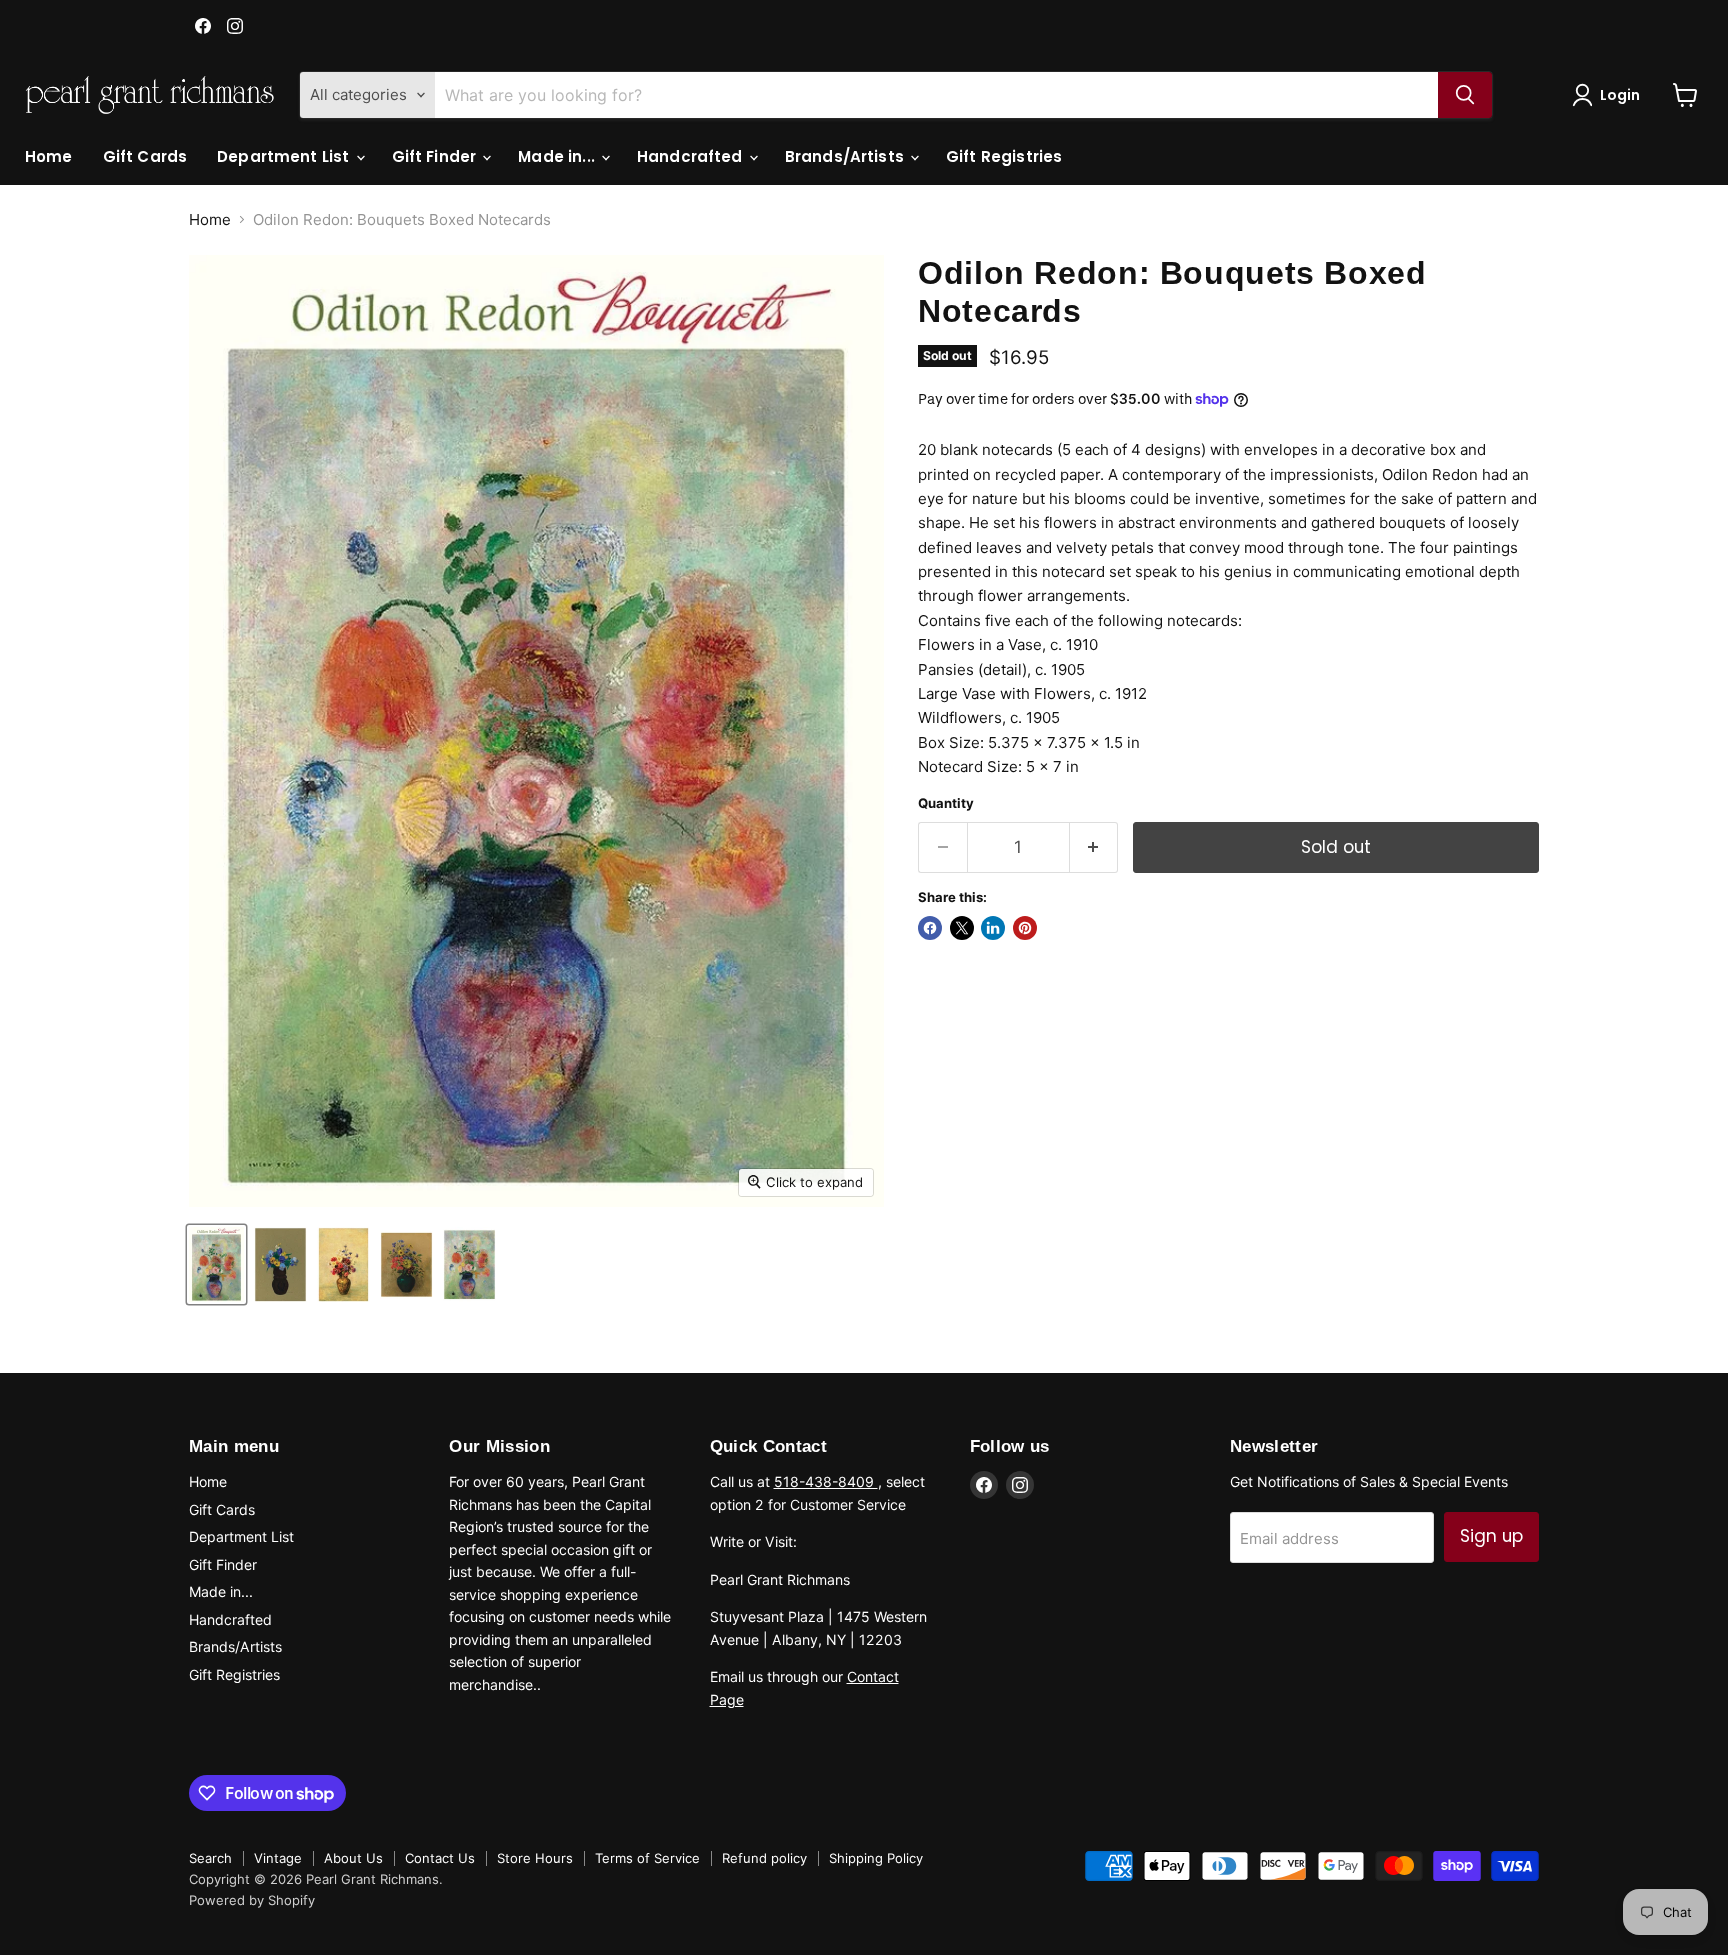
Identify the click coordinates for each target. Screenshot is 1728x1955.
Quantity (946, 803)
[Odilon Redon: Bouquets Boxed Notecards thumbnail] (216, 1264)
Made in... (558, 156)
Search (210, 1858)
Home (49, 156)
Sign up (1491, 1536)
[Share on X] (962, 928)
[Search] (1465, 95)
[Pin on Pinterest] (1025, 928)
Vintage (278, 1858)
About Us (353, 1858)
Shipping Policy (876, 1858)
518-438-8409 (826, 1481)
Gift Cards (145, 156)
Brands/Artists (846, 156)
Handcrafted (692, 156)
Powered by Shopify (252, 1900)
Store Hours (535, 1858)
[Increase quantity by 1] (1094, 847)
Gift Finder (436, 156)
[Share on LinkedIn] (993, 928)
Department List (285, 156)
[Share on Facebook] (930, 928)
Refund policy (764, 1858)
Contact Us (440, 1858)
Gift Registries (1004, 156)
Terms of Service (647, 1858)
